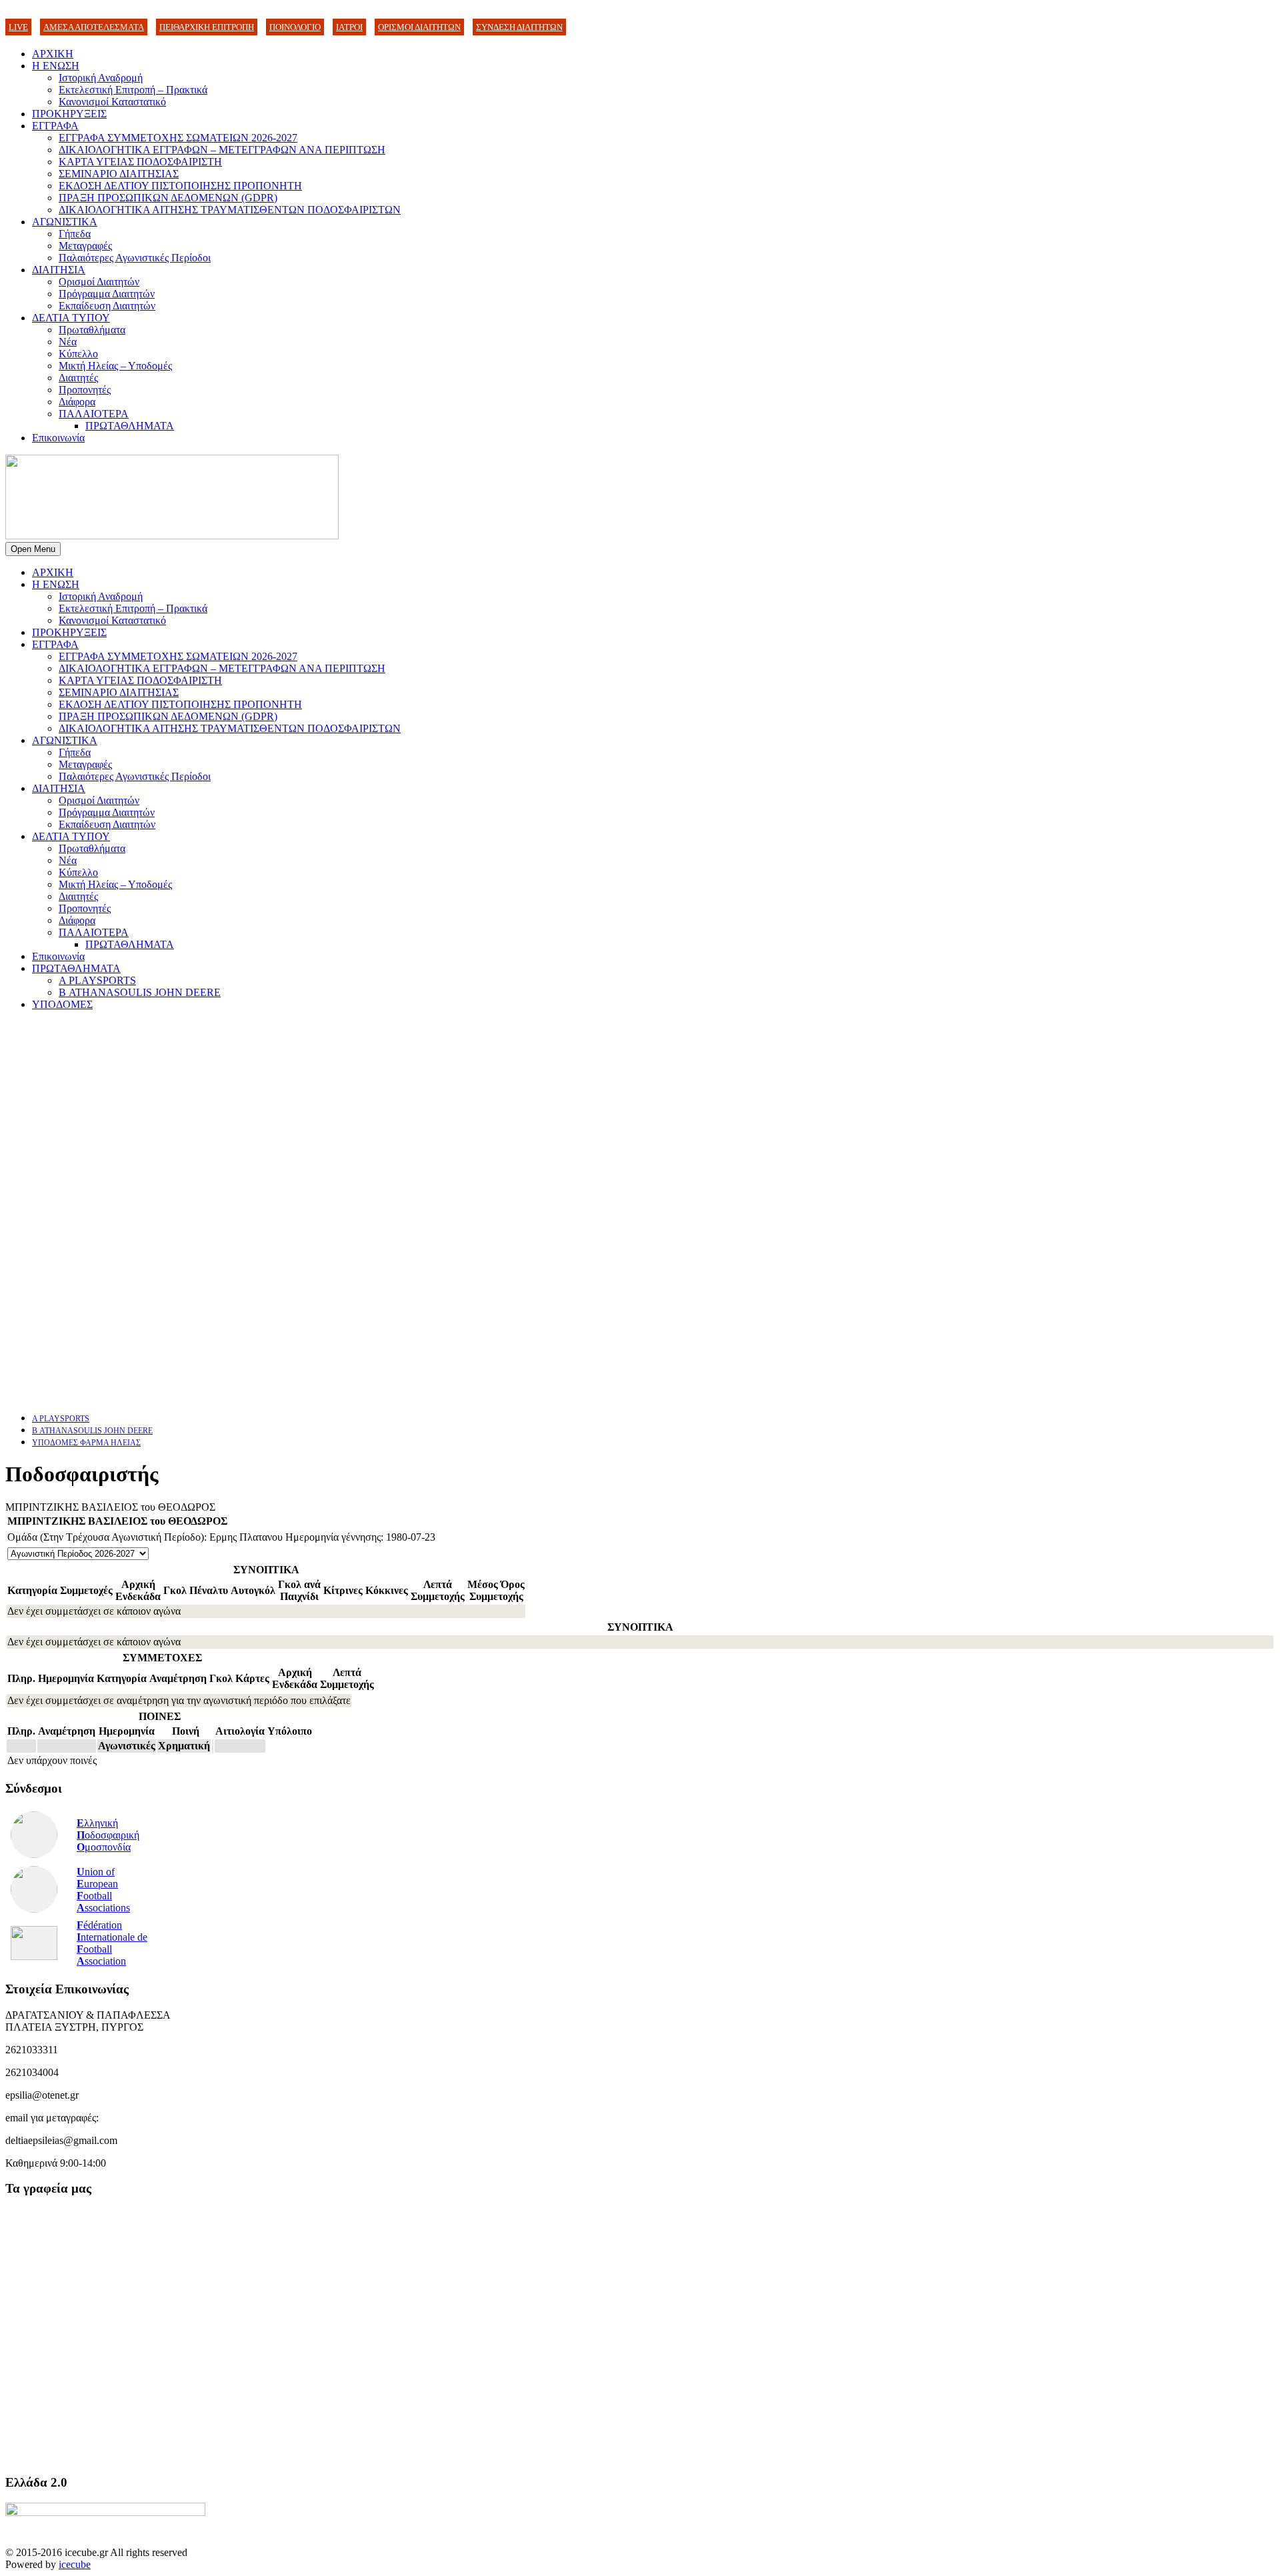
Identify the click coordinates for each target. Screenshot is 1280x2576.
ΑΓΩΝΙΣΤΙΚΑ (65, 222)
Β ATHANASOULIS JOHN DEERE (140, 992)
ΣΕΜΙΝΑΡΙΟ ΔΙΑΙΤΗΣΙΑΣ (119, 174)
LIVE (18, 27)
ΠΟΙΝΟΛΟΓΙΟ (295, 27)
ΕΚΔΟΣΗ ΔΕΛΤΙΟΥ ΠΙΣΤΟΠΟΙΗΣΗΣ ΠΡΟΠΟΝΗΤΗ (180, 186)
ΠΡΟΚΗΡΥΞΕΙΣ (69, 114)
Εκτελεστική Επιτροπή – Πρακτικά (133, 90)
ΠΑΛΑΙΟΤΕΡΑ (94, 414)
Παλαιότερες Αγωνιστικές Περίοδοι (135, 258)
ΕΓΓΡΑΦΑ (55, 126)
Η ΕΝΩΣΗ (56, 66)
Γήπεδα (75, 234)
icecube (75, 2564)
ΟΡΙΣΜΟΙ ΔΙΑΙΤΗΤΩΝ (419, 27)
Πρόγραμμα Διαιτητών (107, 294)
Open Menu (33, 549)
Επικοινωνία (58, 438)
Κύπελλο (78, 354)
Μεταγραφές (85, 246)
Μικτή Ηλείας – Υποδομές (115, 366)
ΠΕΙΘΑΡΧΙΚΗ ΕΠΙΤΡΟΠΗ (207, 27)
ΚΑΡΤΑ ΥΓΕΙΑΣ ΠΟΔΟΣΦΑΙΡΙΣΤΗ (140, 162)
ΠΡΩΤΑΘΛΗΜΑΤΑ (130, 426)
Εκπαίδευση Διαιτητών (107, 306)
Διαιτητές (78, 378)
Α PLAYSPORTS (97, 980)
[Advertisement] (405, 1115)
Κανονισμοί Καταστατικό (112, 102)
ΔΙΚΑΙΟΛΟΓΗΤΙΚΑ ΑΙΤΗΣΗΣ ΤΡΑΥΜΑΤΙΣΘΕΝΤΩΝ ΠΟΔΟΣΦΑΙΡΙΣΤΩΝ (230, 210)
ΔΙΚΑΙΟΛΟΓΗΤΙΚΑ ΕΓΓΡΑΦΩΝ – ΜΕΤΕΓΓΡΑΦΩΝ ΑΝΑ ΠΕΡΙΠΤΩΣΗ (222, 150)
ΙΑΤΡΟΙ (349, 27)
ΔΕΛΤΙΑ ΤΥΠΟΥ (71, 318)
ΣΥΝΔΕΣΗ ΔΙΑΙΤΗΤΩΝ (519, 27)
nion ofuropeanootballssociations (103, 1890)
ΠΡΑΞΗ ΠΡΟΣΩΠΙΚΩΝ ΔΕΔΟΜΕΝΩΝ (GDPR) (168, 198)
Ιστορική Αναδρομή (101, 78)
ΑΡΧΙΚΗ (53, 54)
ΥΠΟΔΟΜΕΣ (62, 1004)
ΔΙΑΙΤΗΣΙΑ (59, 270)
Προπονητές (85, 390)
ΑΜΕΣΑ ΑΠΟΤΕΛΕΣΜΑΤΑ (94, 27)
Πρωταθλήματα (92, 330)
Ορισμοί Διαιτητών (99, 282)
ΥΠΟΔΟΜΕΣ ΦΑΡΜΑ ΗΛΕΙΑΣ (86, 1443)
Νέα (68, 342)
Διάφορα (77, 402)
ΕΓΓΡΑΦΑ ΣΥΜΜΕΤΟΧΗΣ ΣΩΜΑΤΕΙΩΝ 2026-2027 (178, 138)
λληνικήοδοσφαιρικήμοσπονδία (108, 1835)
